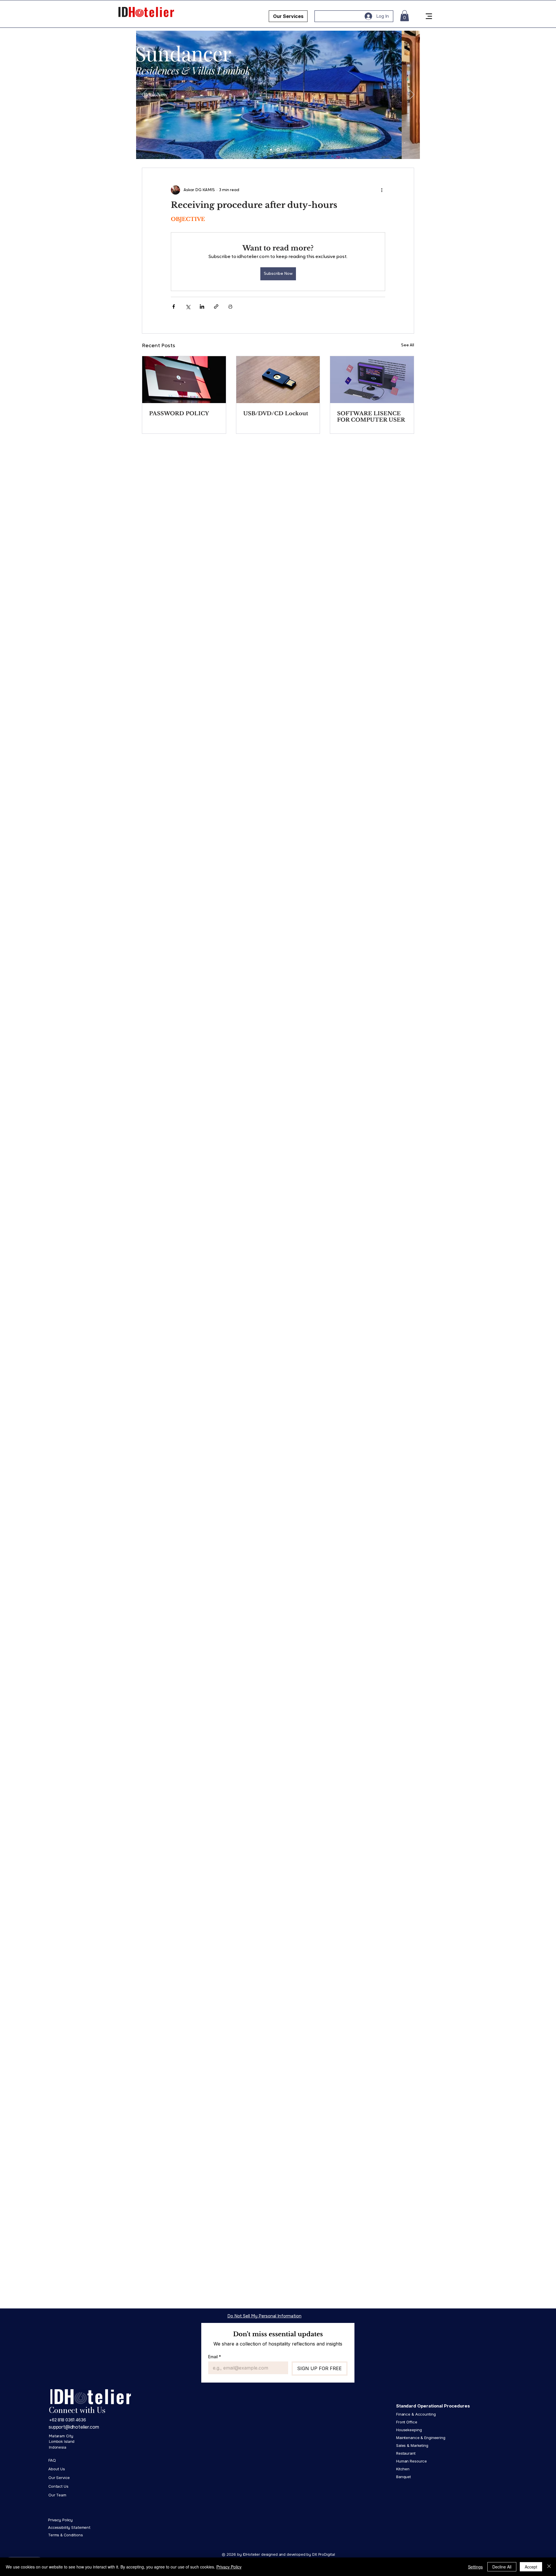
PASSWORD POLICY (179, 414)
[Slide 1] (271, 150)
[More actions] (382, 190)
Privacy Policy (229, 2567)
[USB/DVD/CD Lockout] (278, 380)
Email (215, 2357)
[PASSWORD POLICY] (184, 380)
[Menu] (429, 16)
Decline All (502, 2567)
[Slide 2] (278, 150)
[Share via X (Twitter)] (188, 307)
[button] (405, 16)
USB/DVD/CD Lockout (276, 414)
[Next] (412, 95)
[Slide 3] (285, 150)
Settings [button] (475, 2567)
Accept (531, 2567)
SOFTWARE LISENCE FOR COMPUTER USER (371, 417)
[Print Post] (230, 307)
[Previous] (144, 95)
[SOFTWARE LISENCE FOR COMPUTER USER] (372, 380)
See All (408, 345)
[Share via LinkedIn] (202, 307)
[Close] (549, 2567)
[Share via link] (216, 307)
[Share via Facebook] (174, 307)
